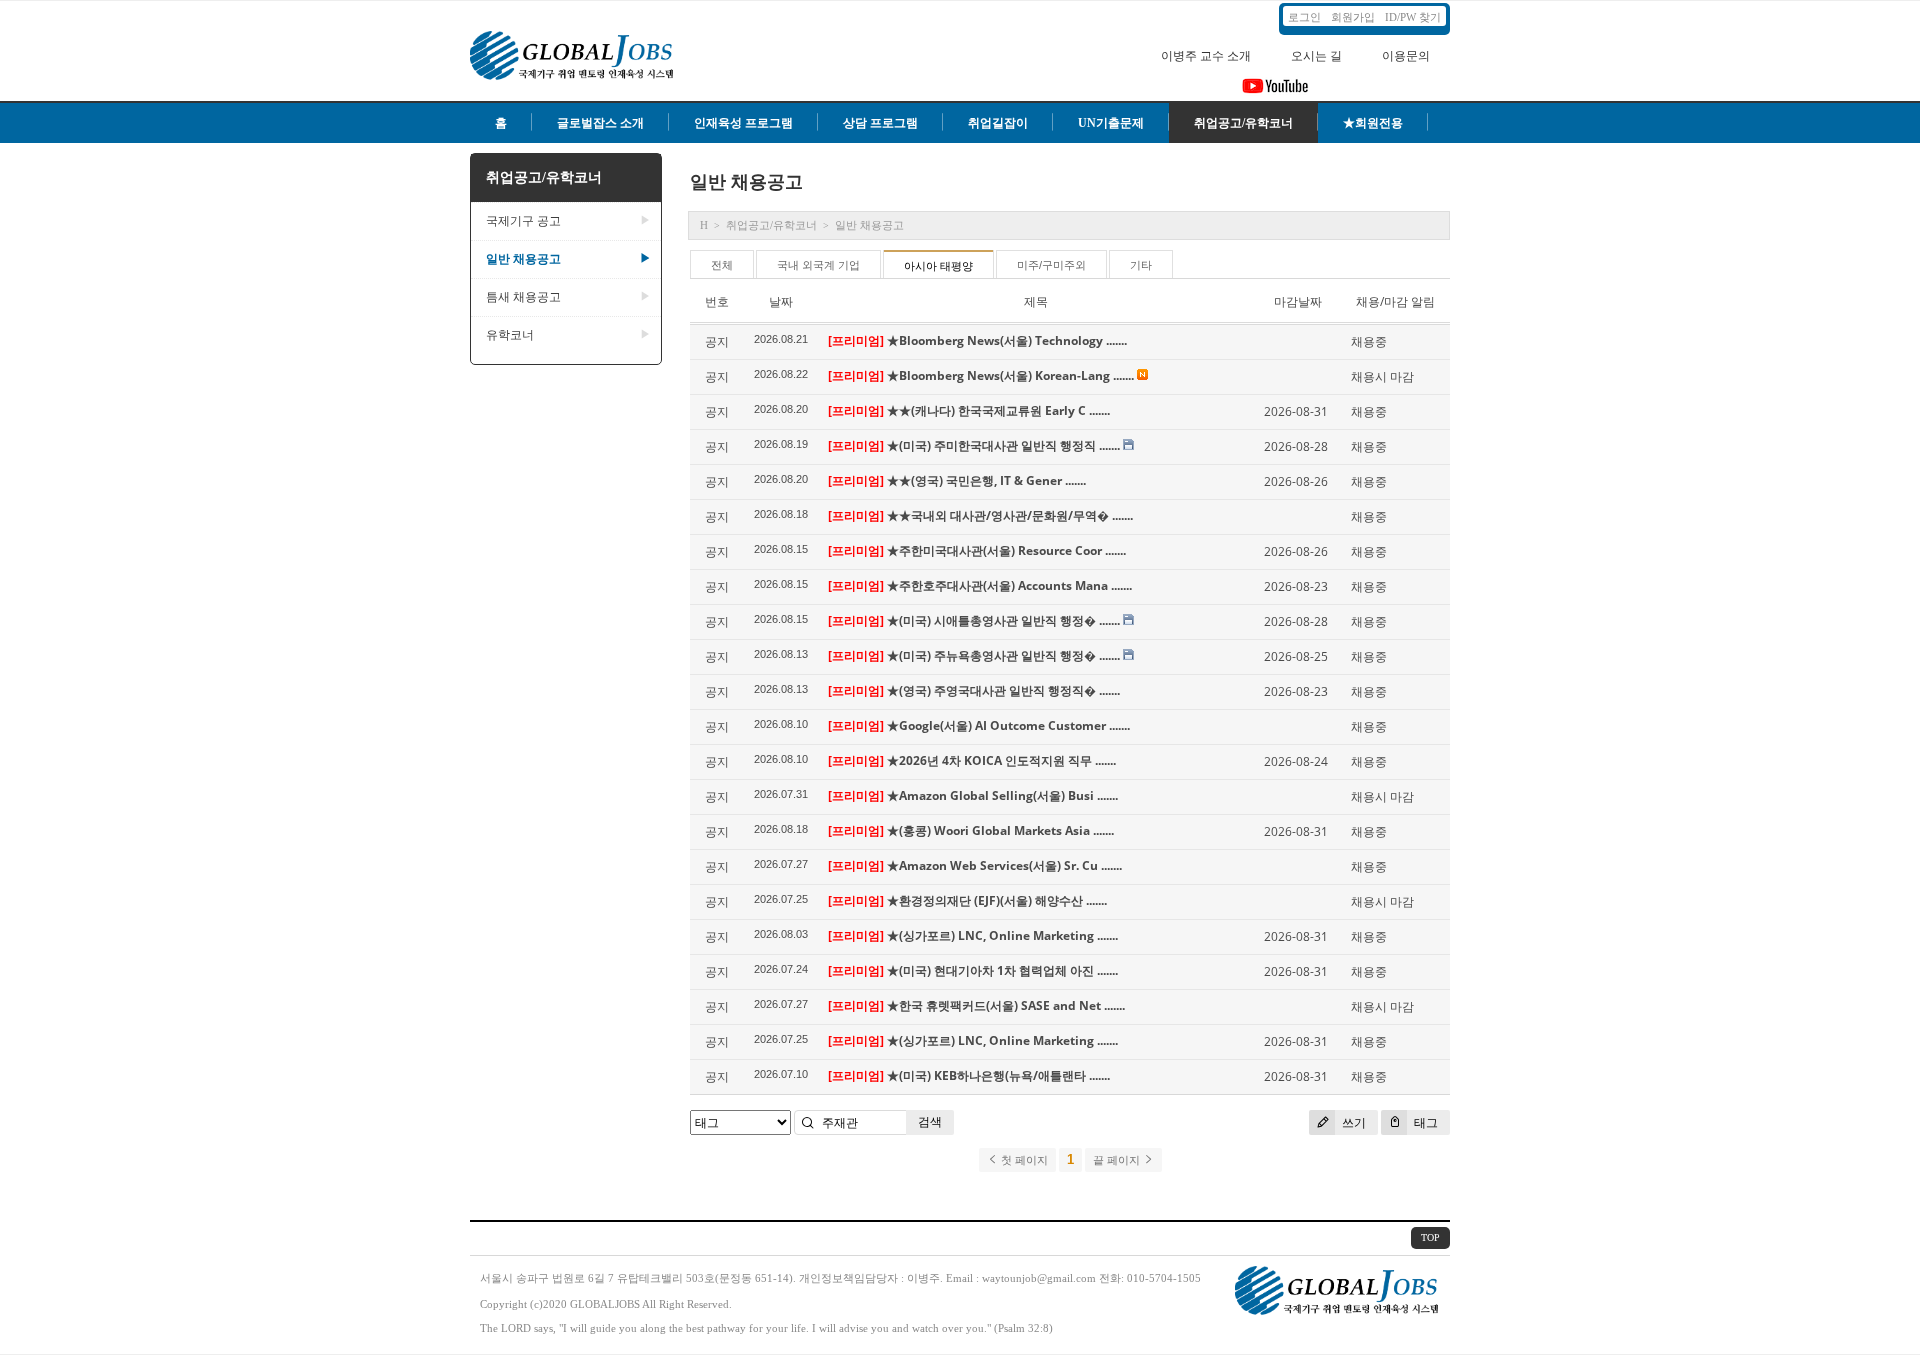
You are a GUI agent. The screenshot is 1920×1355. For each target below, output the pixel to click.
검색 (930, 1121)
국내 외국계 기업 (818, 265)
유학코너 (568, 335)
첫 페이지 (1023, 1160)
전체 (722, 265)
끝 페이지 (1118, 1160)
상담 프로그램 (880, 123)
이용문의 (1406, 56)
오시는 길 (1316, 56)
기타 (1141, 265)
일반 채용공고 (568, 259)
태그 (1424, 1122)
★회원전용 (1373, 123)
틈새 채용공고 (568, 297)
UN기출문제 (1111, 123)
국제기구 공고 (568, 221)
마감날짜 (1298, 301)
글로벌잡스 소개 (600, 123)
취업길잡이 (998, 123)
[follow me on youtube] (1275, 92)
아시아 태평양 (938, 266)
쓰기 (1352, 1122)
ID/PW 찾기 (1413, 17)
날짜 (781, 301)
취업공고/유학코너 (1243, 123)
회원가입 (1353, 17)
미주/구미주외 (1051, 265)
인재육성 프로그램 (743, 123)
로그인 (1304, 17)
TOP (1430, 1237)
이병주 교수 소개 (1206, 56)
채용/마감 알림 (1395, 301)
